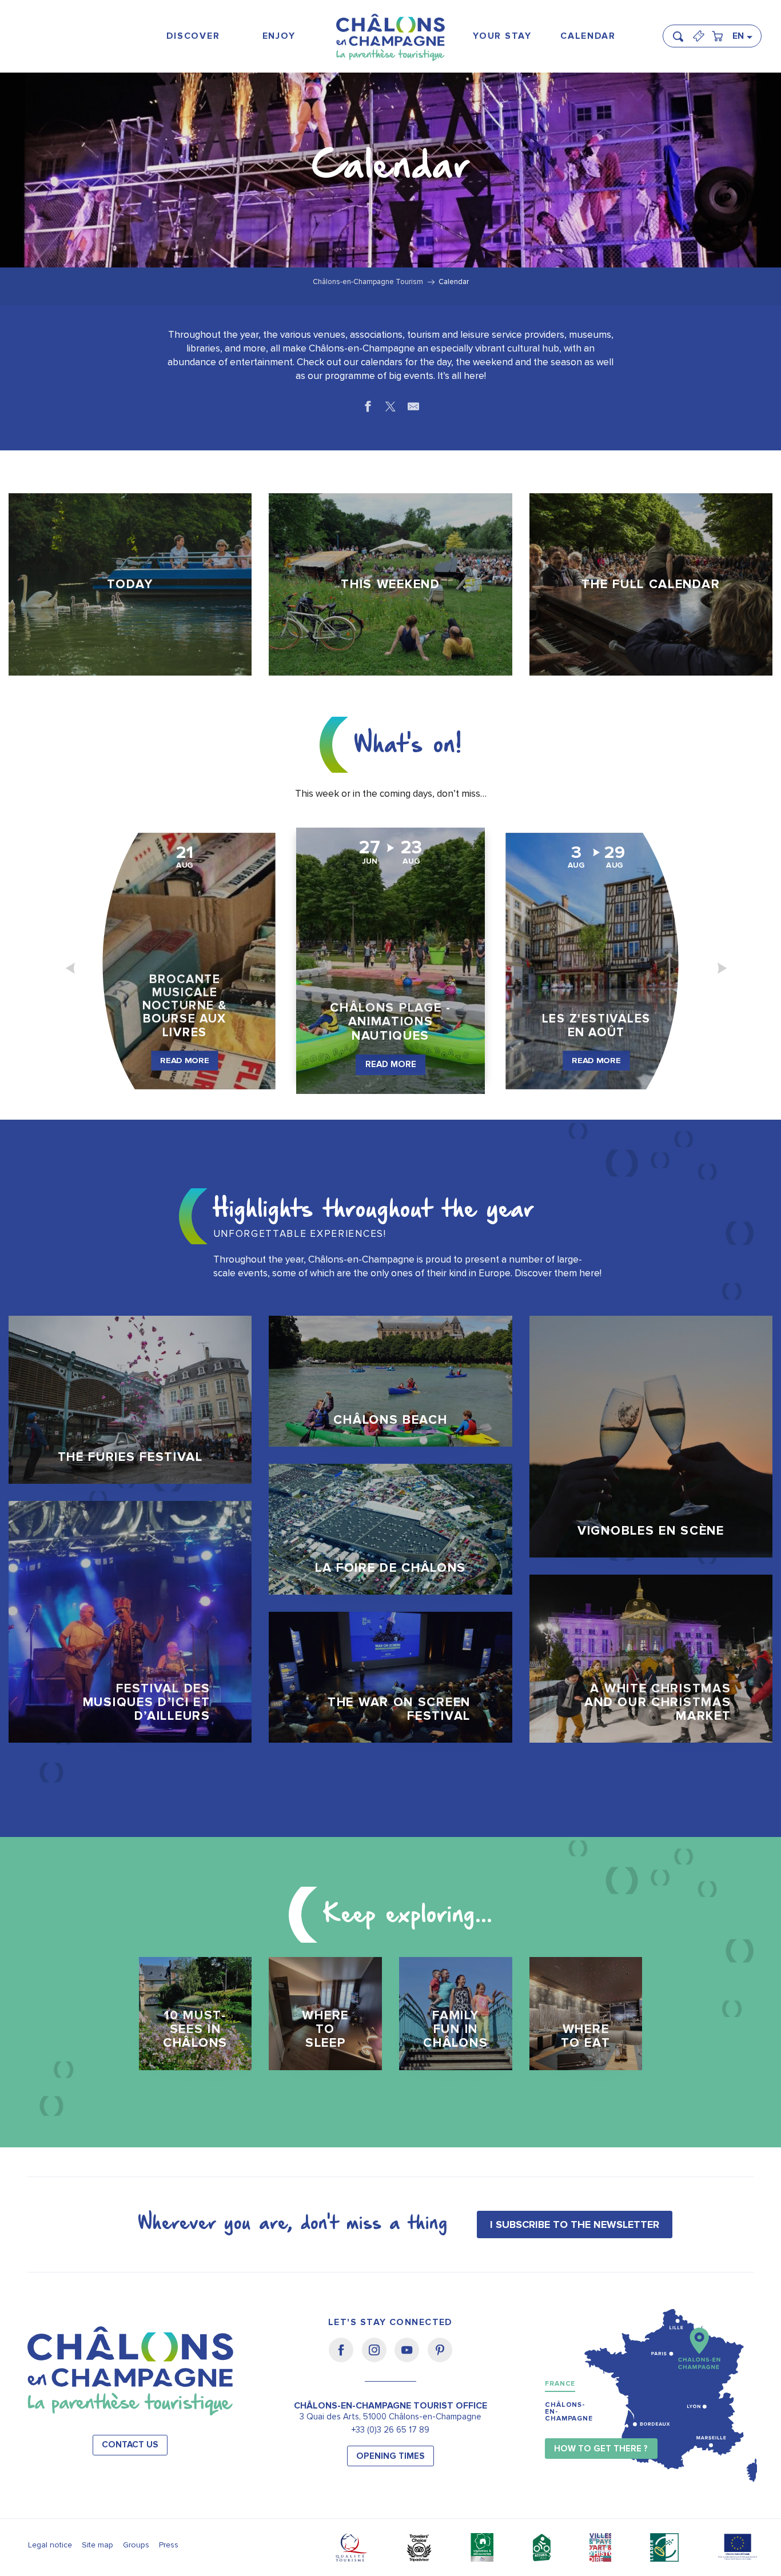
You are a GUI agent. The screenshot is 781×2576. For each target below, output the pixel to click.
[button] (682, 31)
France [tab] (560, 2384)
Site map (97, 2545)
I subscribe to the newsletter (575, 2224)
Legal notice (50, 2545)
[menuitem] (193, 36)
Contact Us (130, 2445)
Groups (136, 2545)
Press (169, 2545)
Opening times (390, 2456)
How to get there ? (601, 2449)
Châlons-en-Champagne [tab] (569, 2412)
